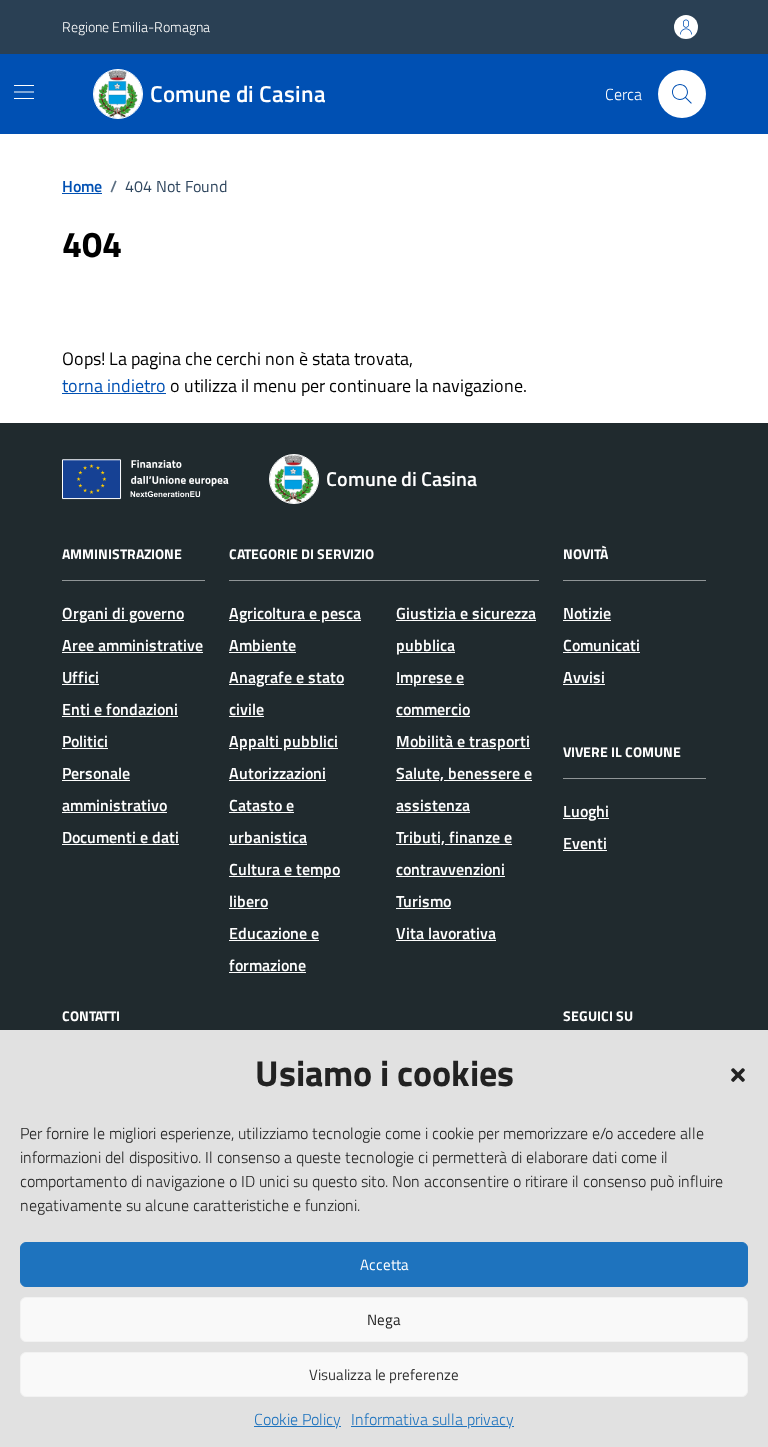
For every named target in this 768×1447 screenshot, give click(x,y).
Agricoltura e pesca (295, 613)
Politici (85, 741)
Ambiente (262, 645)
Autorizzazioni (277, 773)
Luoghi (586, 811)
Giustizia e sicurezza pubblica (466, 629)
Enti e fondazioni (120, 709)
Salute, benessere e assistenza (464, 789)
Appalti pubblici (283, 741)
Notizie (587, 613)
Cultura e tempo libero (284, 885)
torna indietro (114, 385)
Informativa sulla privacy (432, 1419)
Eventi (585, 843)
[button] (738, 1073)
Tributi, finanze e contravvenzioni (454, 853)
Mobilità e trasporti (463, 741)
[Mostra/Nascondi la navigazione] (24, 92)
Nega (384, 1319)
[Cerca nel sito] (682, 94)
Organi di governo (123, 613)
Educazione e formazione (274, 949)
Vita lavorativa (446, 933)
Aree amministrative (132, 645)
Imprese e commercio (433, 693)
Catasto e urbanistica (268, 821)
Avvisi (584, 677)
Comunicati (601, 645)
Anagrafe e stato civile (286, 693)
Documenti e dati (120, 837)
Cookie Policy (297, 1419)
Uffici (80, 677)
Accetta (384, 1264)
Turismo (423, 901)
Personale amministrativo (114, 789)
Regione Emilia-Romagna (136, 26)
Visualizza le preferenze (384, 1374)
